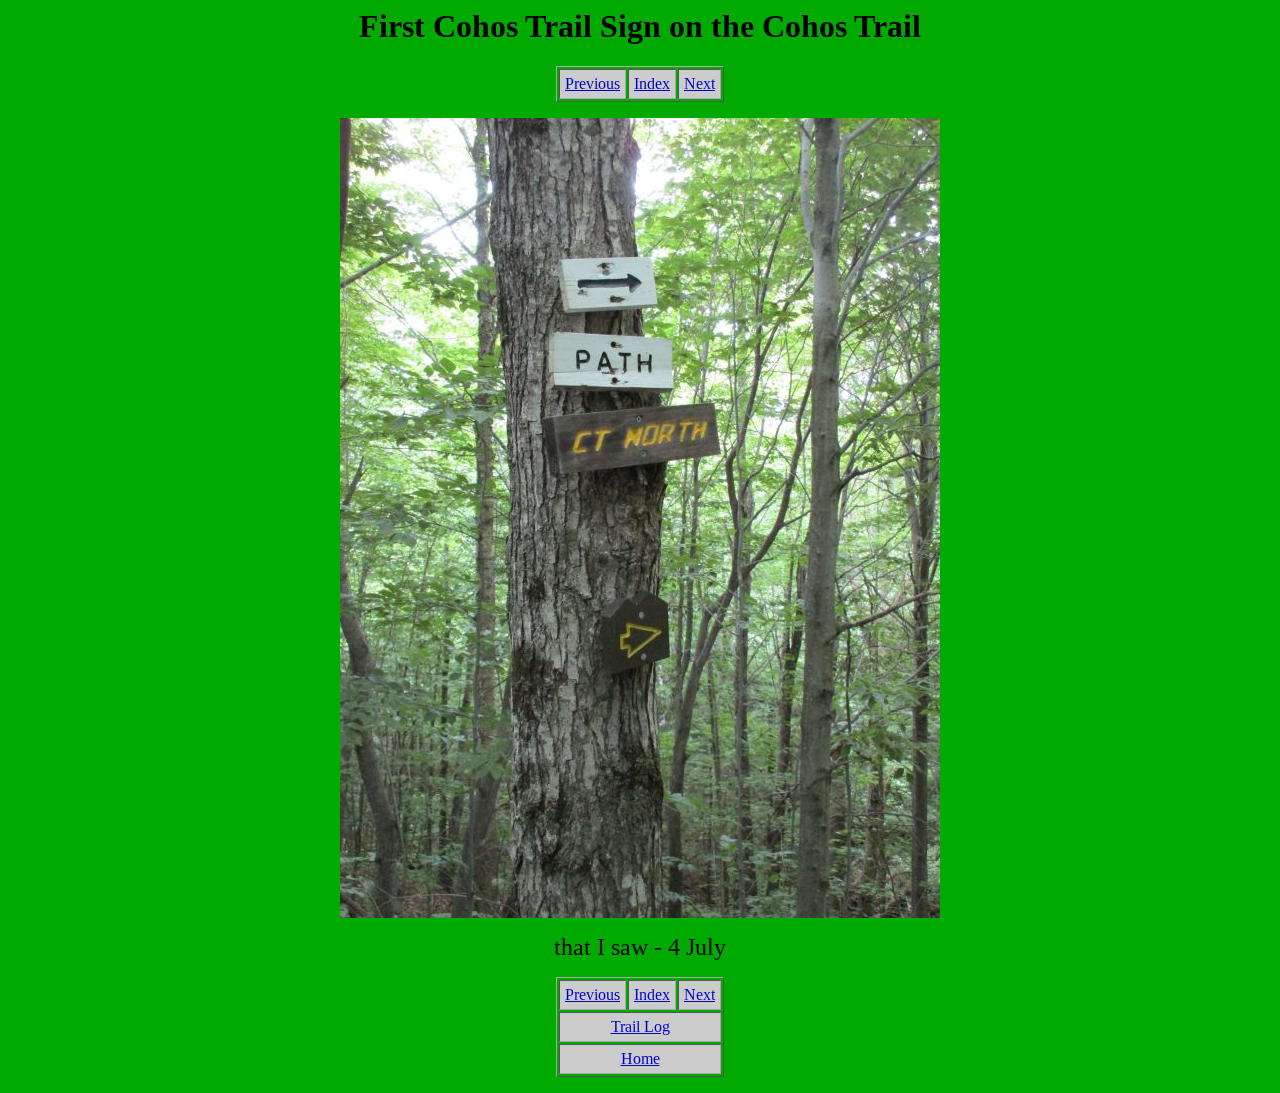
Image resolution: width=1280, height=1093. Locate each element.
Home (640, 1058)
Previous (592, 83)
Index (652, 83)
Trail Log (640, 1026)
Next (699, 83)
